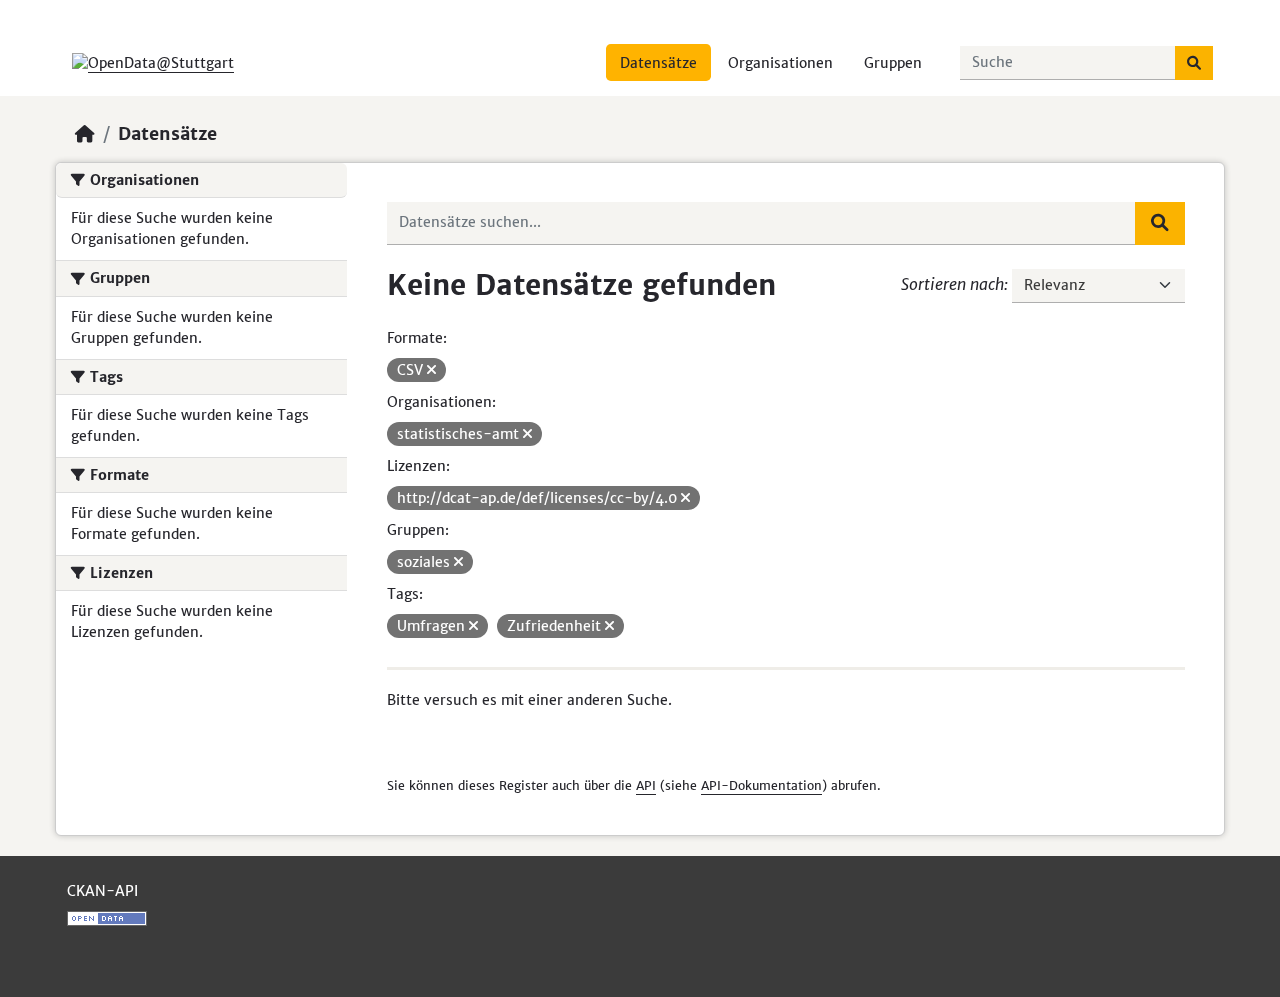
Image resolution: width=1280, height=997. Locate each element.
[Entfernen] (431, 370)
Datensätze (658, 63)
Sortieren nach (952, 284)
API (646, 785)
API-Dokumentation (761, 785)
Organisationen (780, 63)
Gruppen (893, 63)
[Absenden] (1194, 63)
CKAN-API (102, 891)
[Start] (85, 134)
